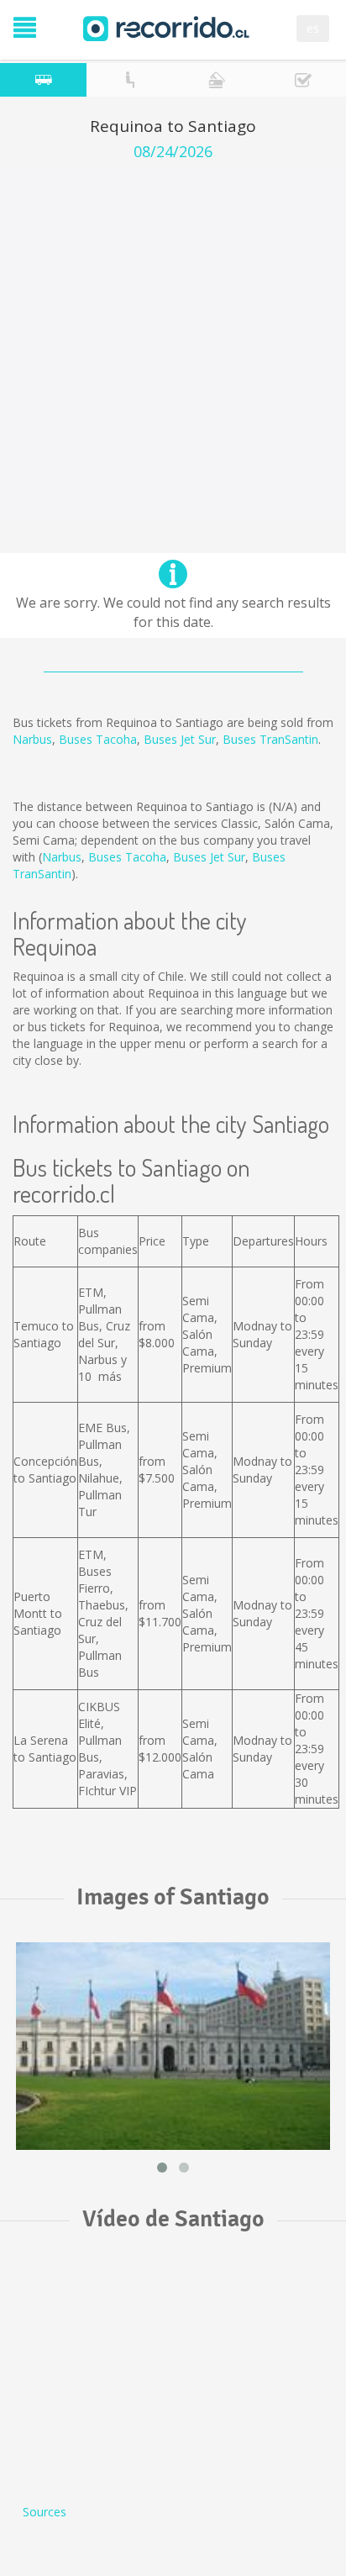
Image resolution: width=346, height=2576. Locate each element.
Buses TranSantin (270, 739)
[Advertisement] (173, 342)
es (313, 28)
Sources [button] (45, 2512)
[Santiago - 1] (173, 2046)
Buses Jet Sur (180, 739)
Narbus (32, 739)
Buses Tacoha (98, 739)
